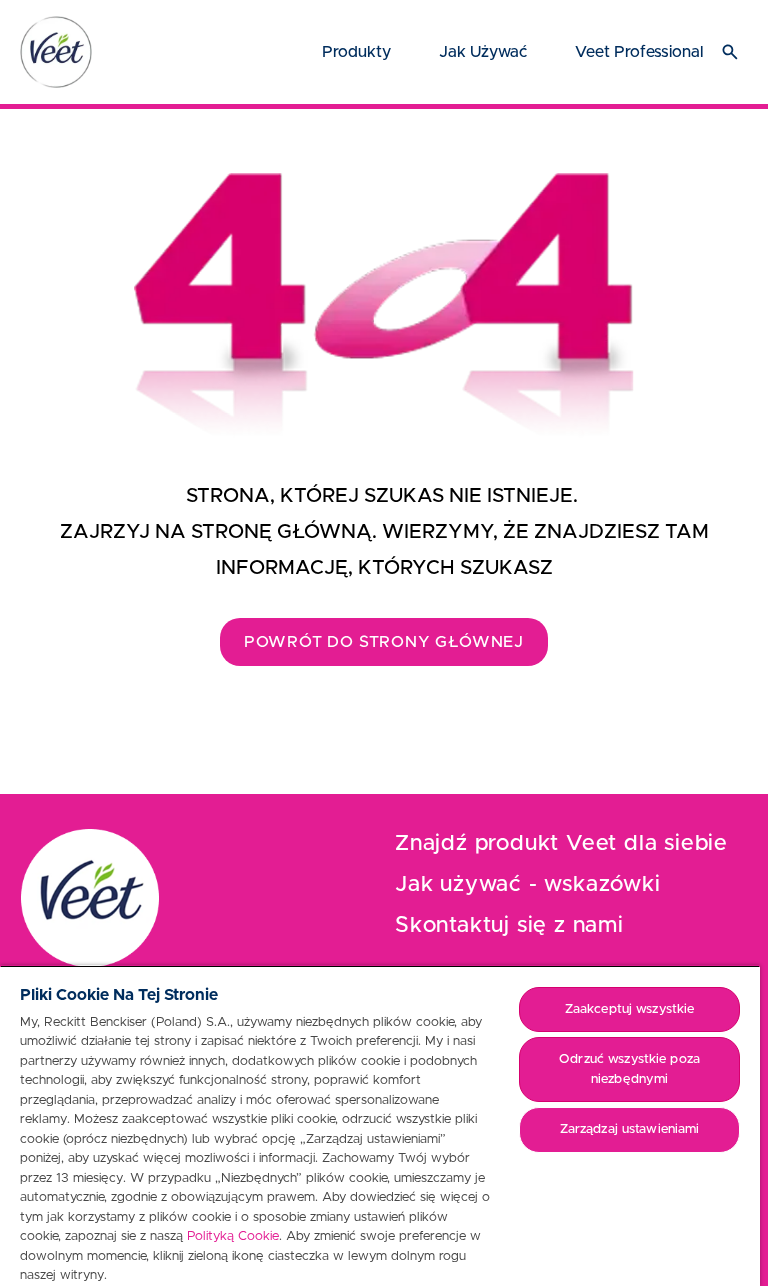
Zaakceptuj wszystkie (630, 1009)
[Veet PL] (56, 52)
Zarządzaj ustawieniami (630, 1129)
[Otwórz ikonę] (730, 52)
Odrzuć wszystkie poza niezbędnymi (629, 1069)
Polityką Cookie (233, 1236)
